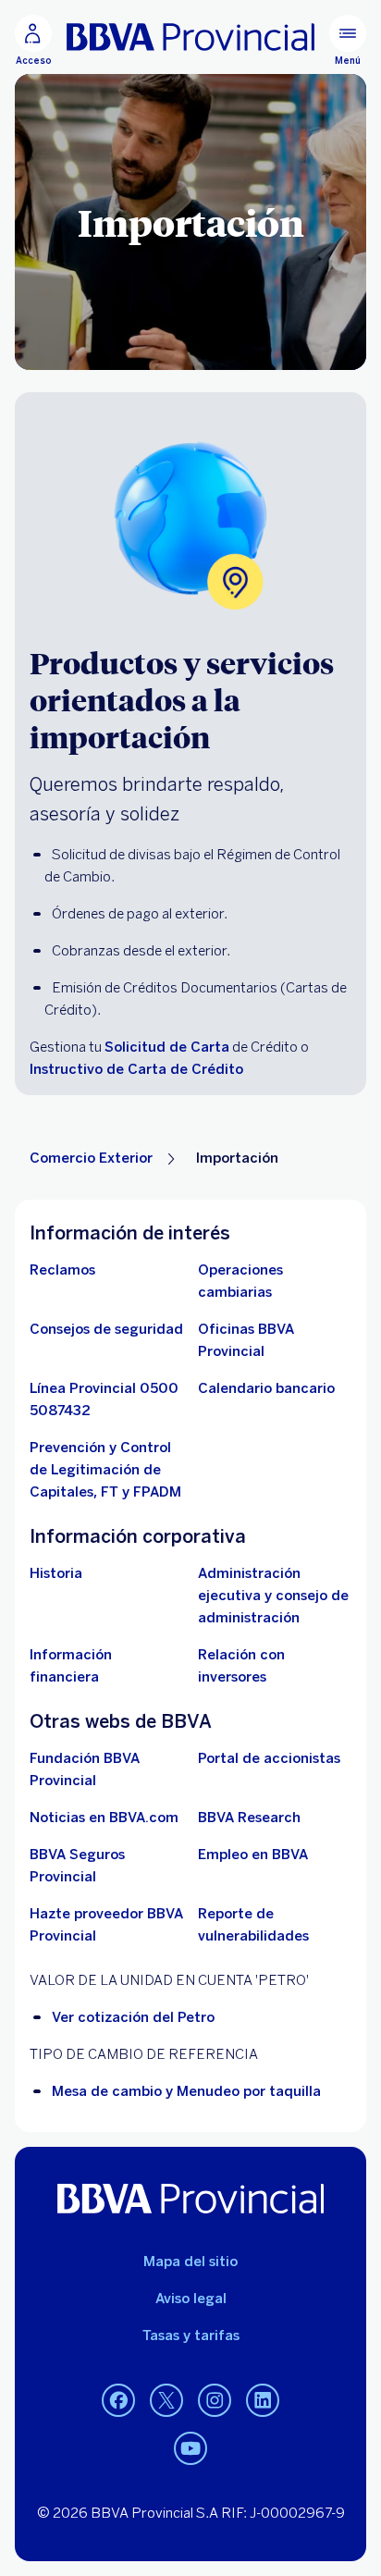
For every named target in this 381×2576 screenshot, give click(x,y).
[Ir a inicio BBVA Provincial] (190, 37)
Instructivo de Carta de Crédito (136, 1069)
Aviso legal (191, 2299)
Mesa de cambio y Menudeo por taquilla (186, 2091)
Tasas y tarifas (191, 2336)
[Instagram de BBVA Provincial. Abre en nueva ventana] (215, 2401)
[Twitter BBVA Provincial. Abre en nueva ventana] (166, 2401)
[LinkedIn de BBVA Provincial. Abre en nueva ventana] (263, 2401)
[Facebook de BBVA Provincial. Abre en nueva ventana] (118, 2401)
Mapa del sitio (190, 2262)
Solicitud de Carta (167, 1047)
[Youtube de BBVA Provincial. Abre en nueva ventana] (190, 2449)
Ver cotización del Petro (133, 2017)
